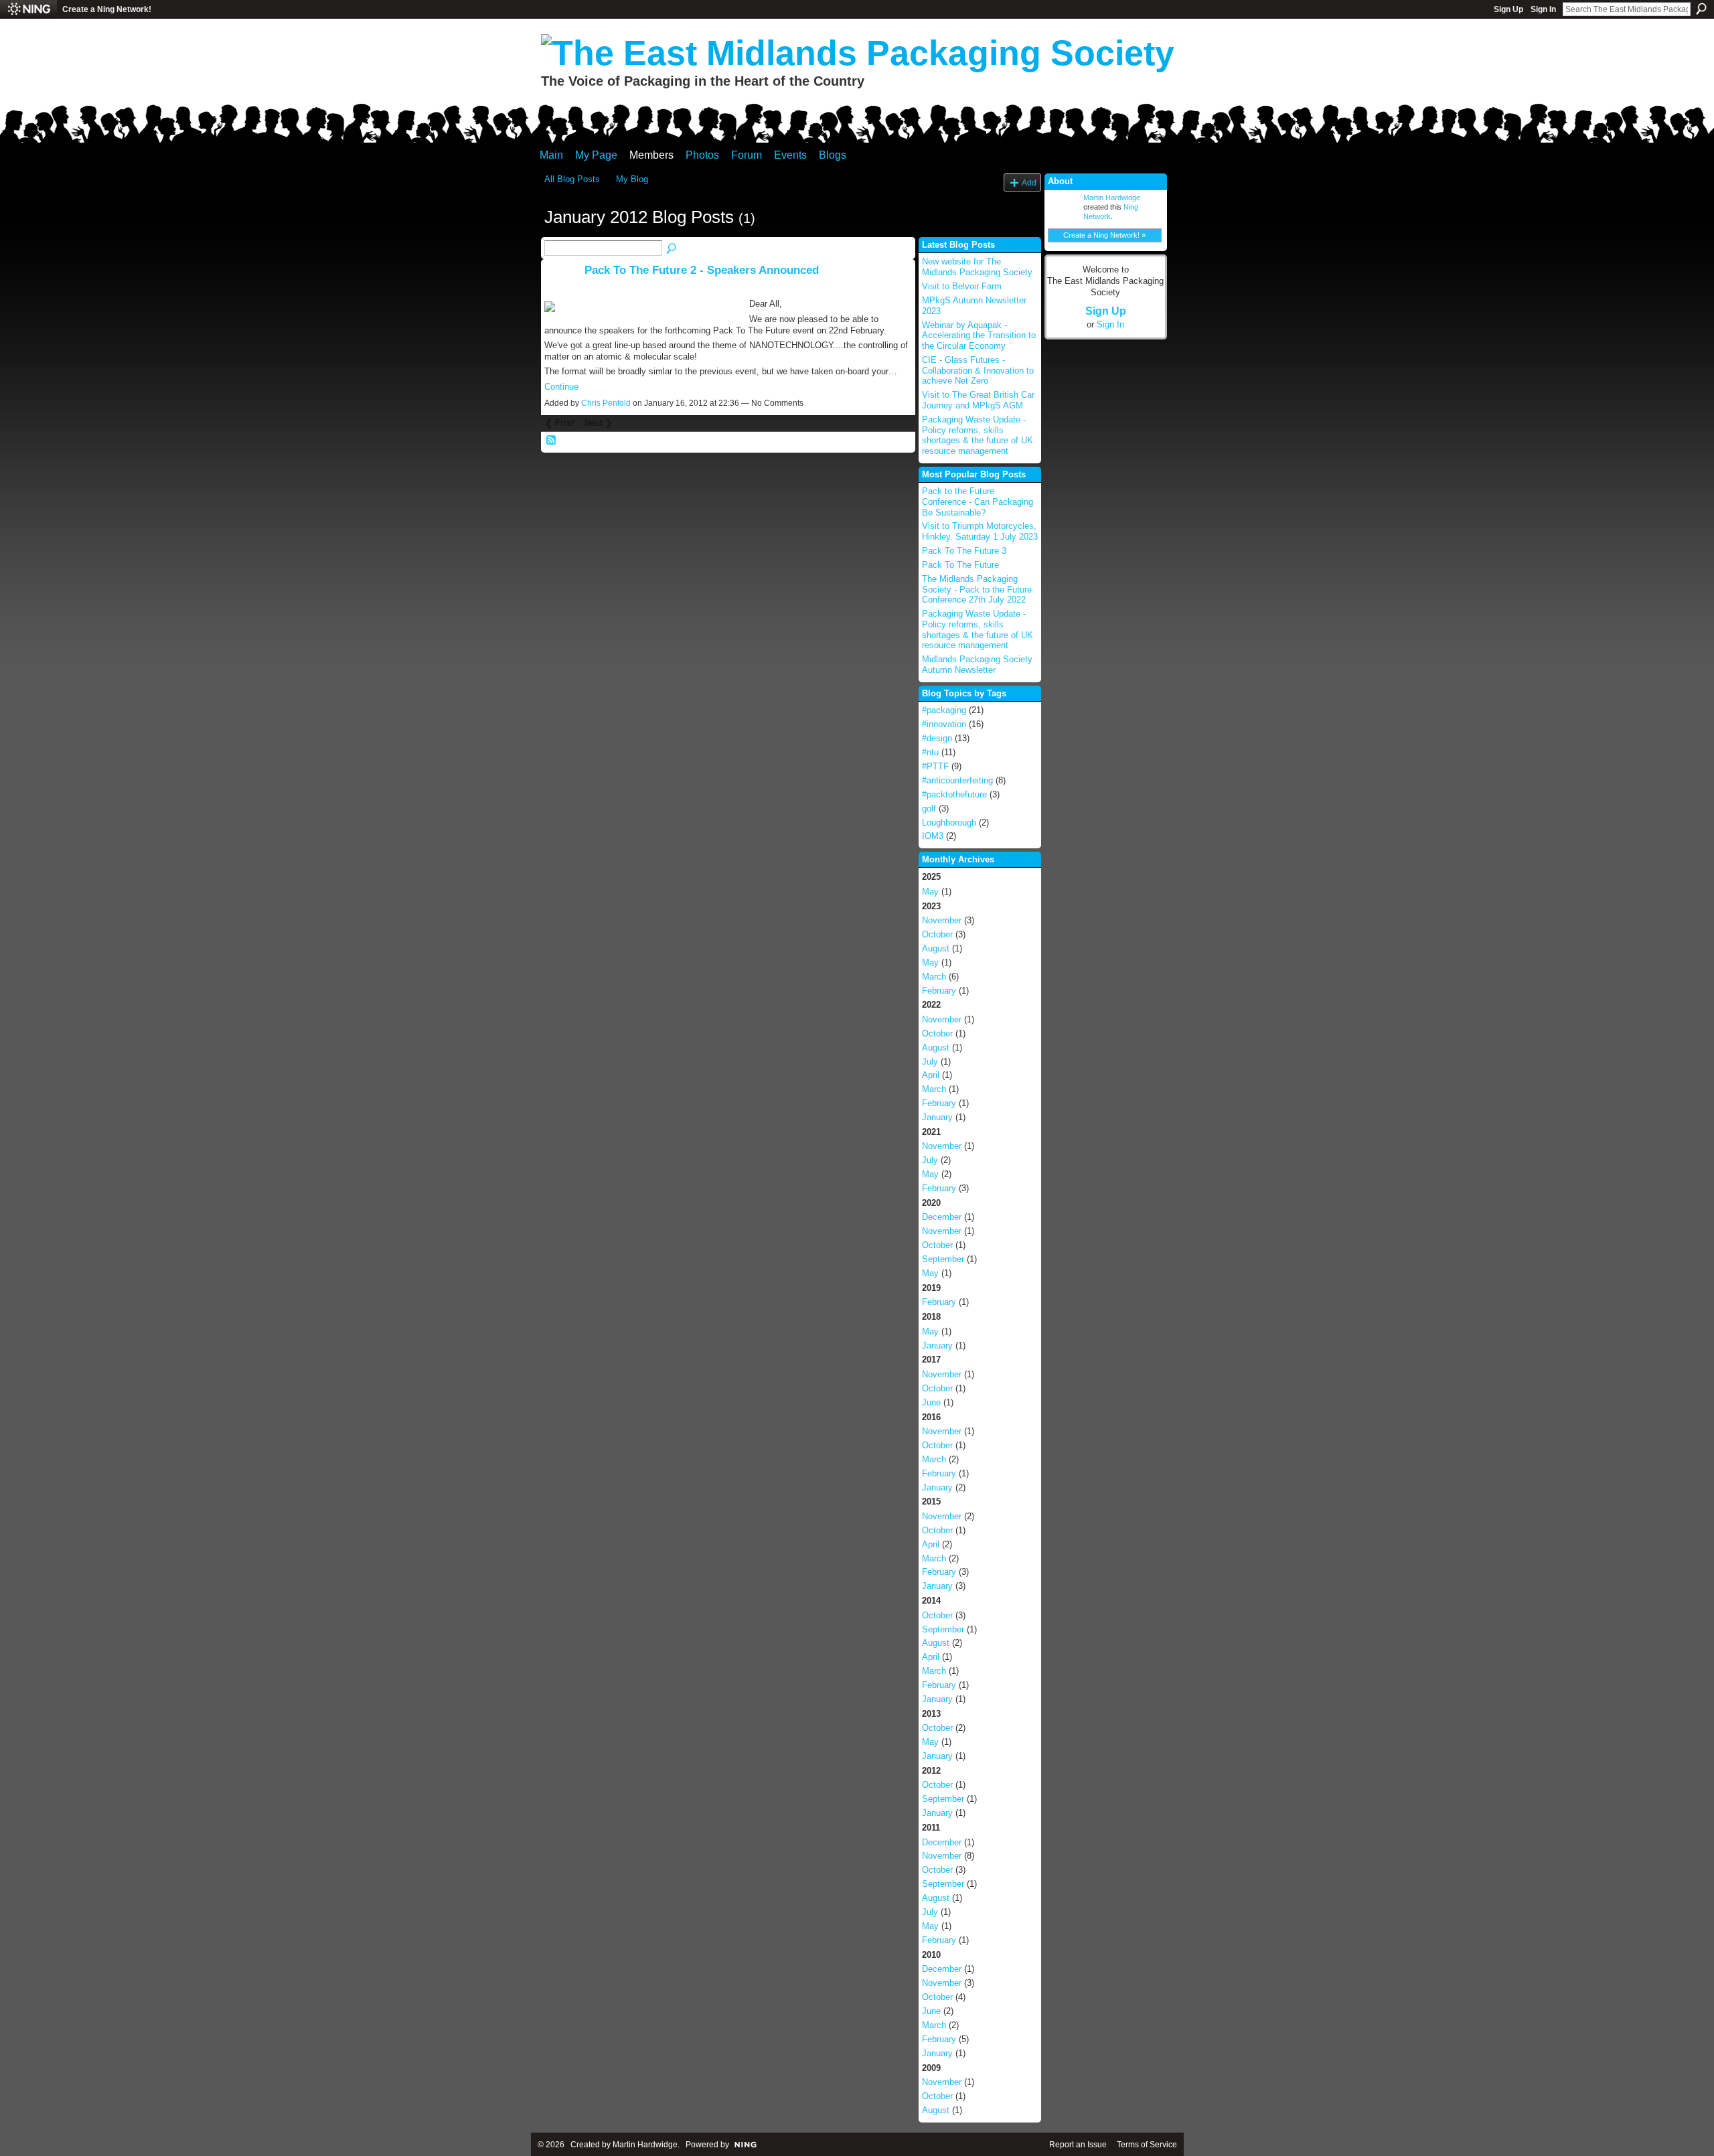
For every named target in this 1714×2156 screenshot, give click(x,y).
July (930, 1062)
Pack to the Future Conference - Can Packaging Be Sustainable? (978, 502)
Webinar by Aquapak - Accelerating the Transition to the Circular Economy (979, 335)
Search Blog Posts (672, 249)
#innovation (944, 724)
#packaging (944, 710)
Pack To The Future (960, 565)
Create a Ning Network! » (1104, 235)
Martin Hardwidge (1112, 198)
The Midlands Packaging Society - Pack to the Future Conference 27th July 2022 (977, 589)
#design (937, 738)
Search (1701, 9)
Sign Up (1508, 9)
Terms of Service (1147, 2145)
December (942, 1217)
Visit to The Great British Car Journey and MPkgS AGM (978, 400)
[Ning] (28, 9)
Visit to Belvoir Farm (962, 286)
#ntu (930, 752)
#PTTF (935, 766)
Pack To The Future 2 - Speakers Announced (702, 270)
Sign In (1543, 9)
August (936, 948)
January (937, 1117)
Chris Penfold (606, 403)
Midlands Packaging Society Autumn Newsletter (977, 665)
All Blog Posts (572, 179)
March (934, 977)
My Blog (632, 179)
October (937, 934)
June (931, 1402)
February (939, 991)
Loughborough (949, 823)
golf (929, 808)
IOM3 (933, 836)
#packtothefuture (954, 794)
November (942, 920)
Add (1029, 182)
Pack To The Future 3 (964, 551)
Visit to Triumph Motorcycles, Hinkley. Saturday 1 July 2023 (980, 531)
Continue (561, 387)
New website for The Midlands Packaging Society (977, 267)
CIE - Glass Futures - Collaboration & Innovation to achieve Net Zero (978, 370)
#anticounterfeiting (957, 780)
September (943, 1259)
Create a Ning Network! (107, 9)
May (930, 892)
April (931, 1075)
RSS (552, 441)
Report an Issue (1078, 2145)
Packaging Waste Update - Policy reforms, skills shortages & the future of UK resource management (978, 435)
